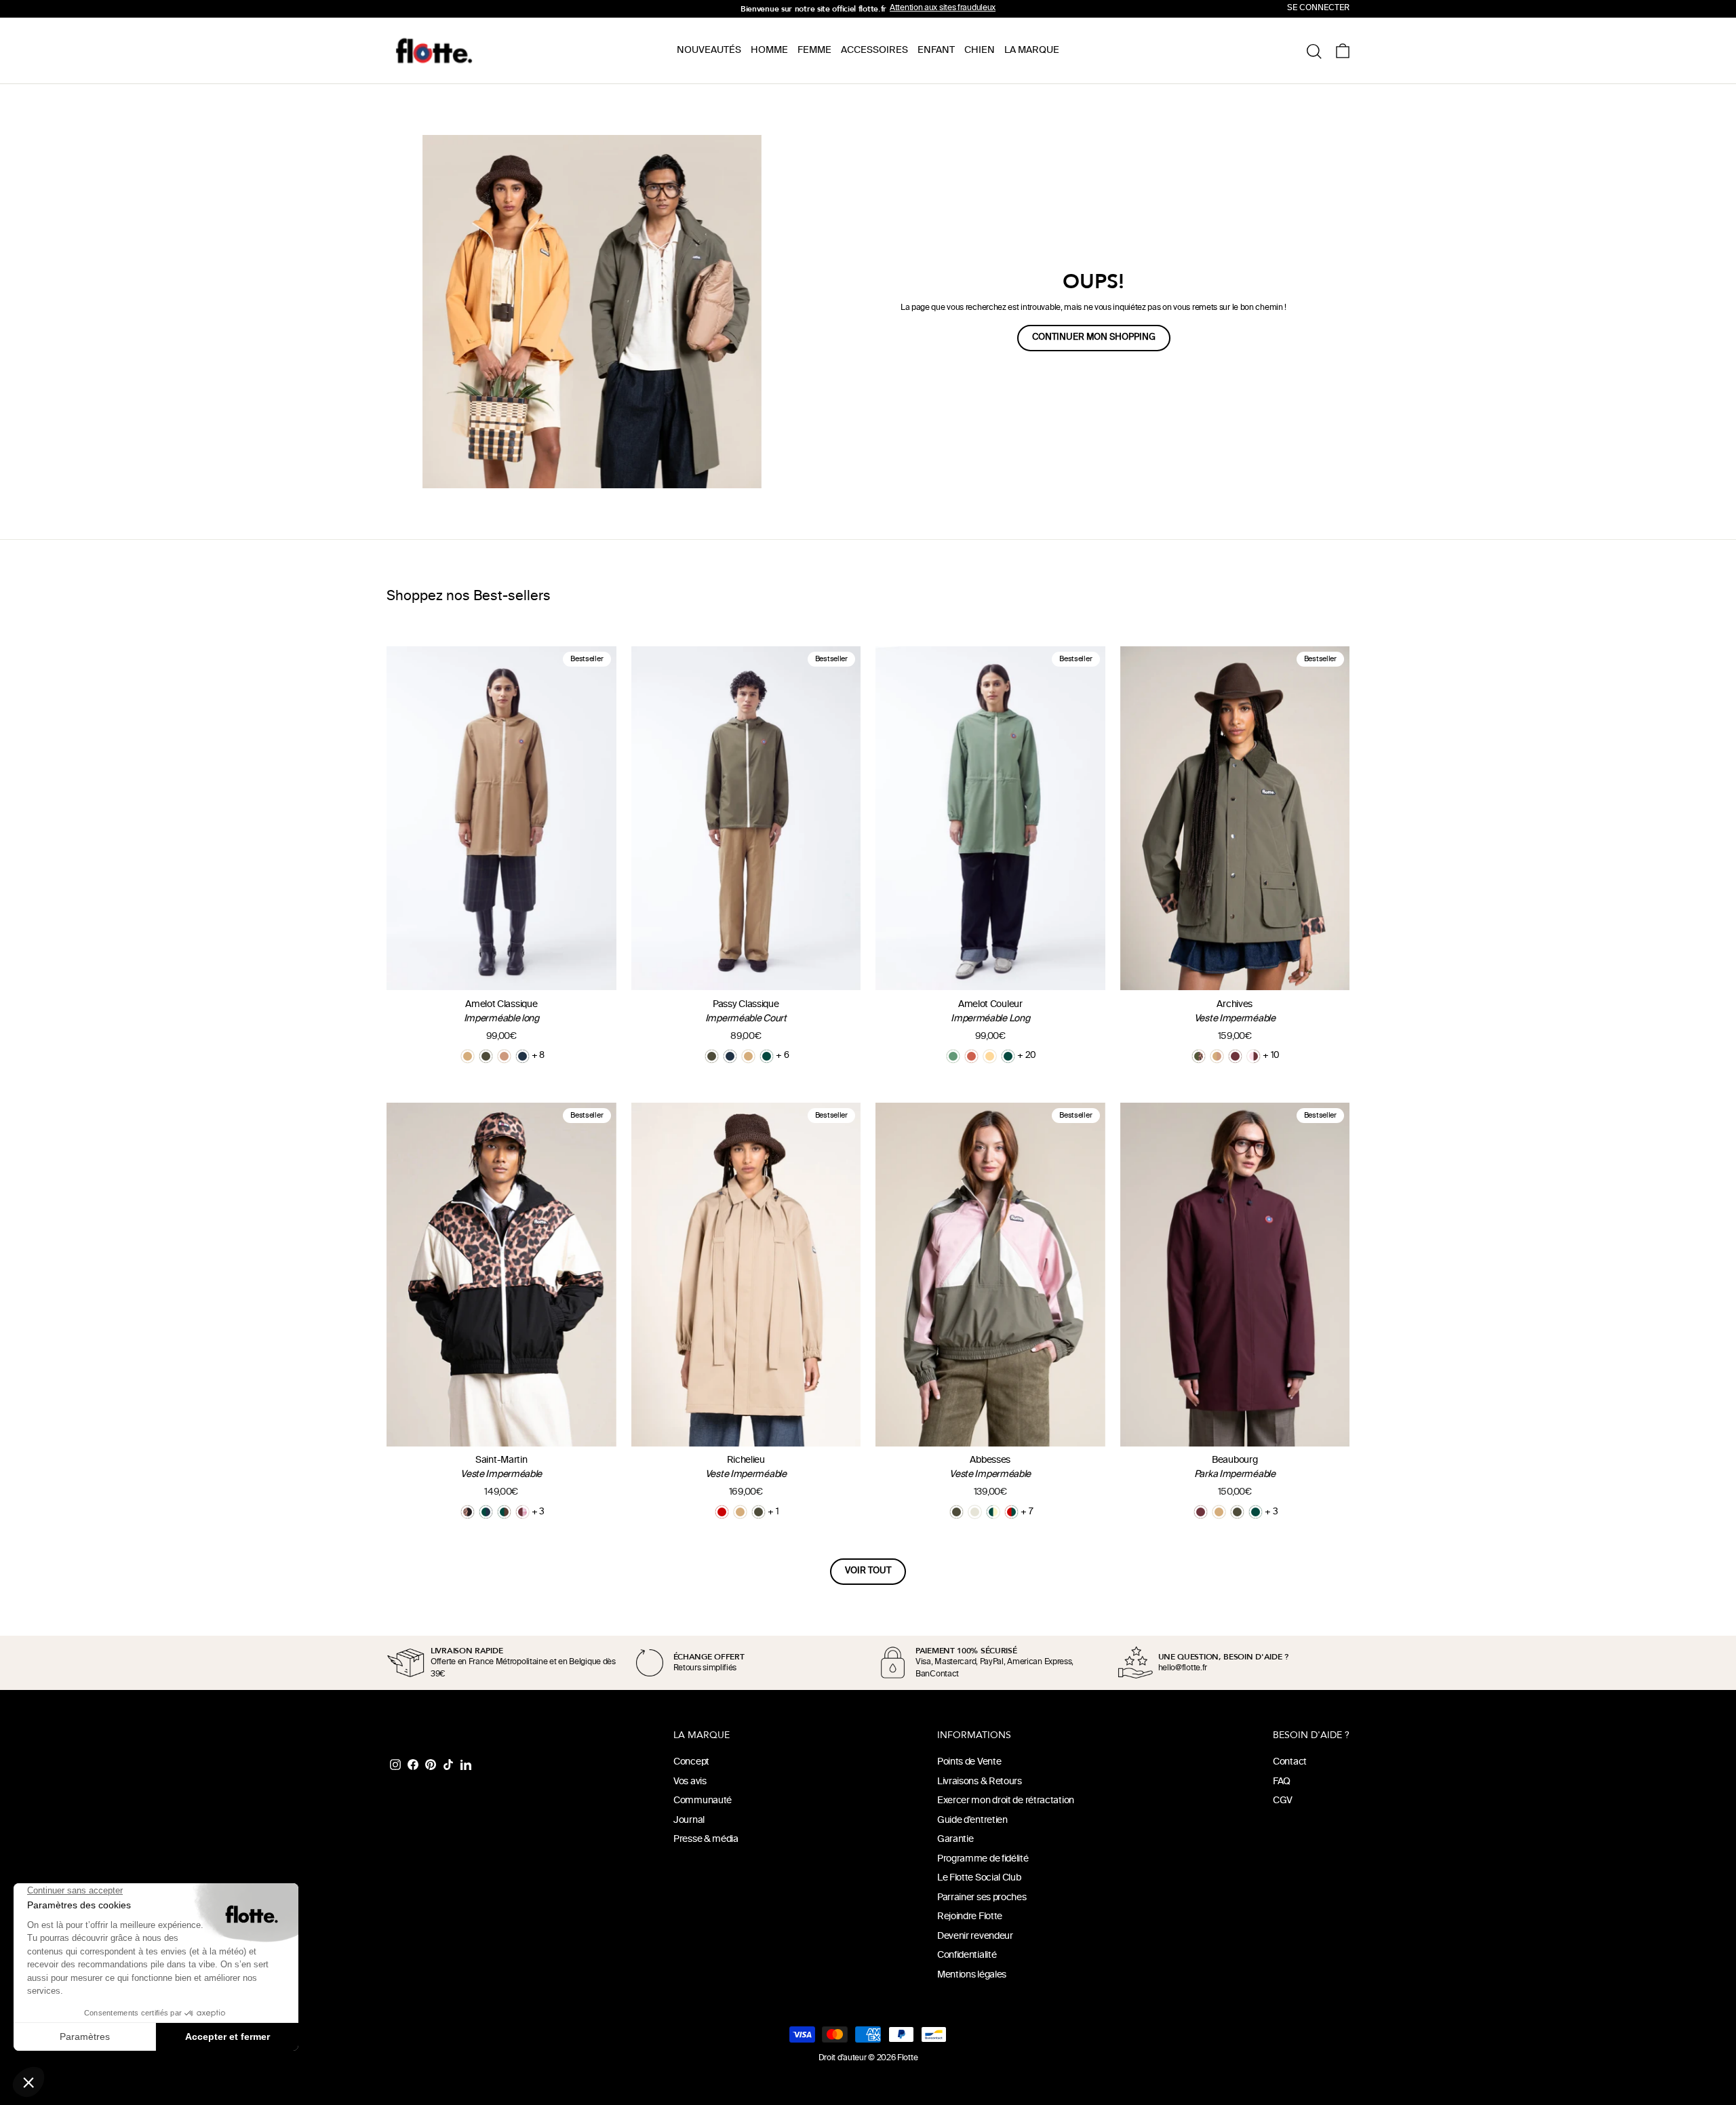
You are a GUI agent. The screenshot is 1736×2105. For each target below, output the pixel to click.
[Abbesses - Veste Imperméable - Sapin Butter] (993, 1512)
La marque (1032, 51)
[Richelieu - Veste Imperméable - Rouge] (722, 1512)
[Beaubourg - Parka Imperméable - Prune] (1201, 1512)
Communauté (703, 1801)
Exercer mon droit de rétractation (1006, 1801)
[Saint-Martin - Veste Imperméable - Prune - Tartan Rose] (522, 1512)
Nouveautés (709, 51)
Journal (689, 1821)
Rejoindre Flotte (970, 1917)
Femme (814, 51)
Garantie (955, 1840)
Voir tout (868, 1571)
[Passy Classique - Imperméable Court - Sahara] (748, 1056)
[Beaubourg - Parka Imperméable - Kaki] (1237, 1512)
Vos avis (690, 1782)
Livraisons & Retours (980, 1782)
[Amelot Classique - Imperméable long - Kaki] (486, 1056)
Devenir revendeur (975, 1936)
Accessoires (874, 51)
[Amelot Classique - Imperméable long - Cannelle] (504, 1056)
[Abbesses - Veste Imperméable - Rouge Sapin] (1011, 1512)
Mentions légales (972, 1975)
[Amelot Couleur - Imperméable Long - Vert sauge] (953, 1056)
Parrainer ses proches (982, 1898)
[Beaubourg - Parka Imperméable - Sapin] (1256, 1512)
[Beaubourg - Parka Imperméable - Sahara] (1219, 1512)
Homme (769, 51)
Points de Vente (969, 1762)
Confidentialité (967, 1955)
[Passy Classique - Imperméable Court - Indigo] (730, 1056)
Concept (691, 1762)
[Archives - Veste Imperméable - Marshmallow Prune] (1254, 1056)
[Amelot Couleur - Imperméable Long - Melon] (990, 1056)
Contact (1290, 1762)
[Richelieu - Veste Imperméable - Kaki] (758, 1512)
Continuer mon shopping (1094, 338)
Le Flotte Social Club (979, 1878)
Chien (980, 51)
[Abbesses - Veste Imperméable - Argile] (975, 1512)
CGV (1283, 1801)
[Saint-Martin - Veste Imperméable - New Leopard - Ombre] (468, 1512)
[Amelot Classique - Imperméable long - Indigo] (522, 1056)
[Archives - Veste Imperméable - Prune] (1235, 1056)
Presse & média (706, 1840)
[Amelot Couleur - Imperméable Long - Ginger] (971, 1056)
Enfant (936, 51)
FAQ (1282, 1782)
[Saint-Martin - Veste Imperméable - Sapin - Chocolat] (504, 1512)
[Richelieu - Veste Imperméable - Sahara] (740, 1512)
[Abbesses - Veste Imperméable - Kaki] (956, 1512)
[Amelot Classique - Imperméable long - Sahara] (468, 1056)
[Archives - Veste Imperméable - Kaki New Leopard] (1199, 1056)
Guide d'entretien (972, 1821)
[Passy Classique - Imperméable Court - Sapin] (767, 1056)
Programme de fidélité (983, 1859)
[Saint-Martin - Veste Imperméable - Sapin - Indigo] (486, 1512)
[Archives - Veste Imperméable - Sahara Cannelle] (1217, 1056)
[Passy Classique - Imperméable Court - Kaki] (712, 1056)
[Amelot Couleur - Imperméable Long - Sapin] (1008, 1056)
